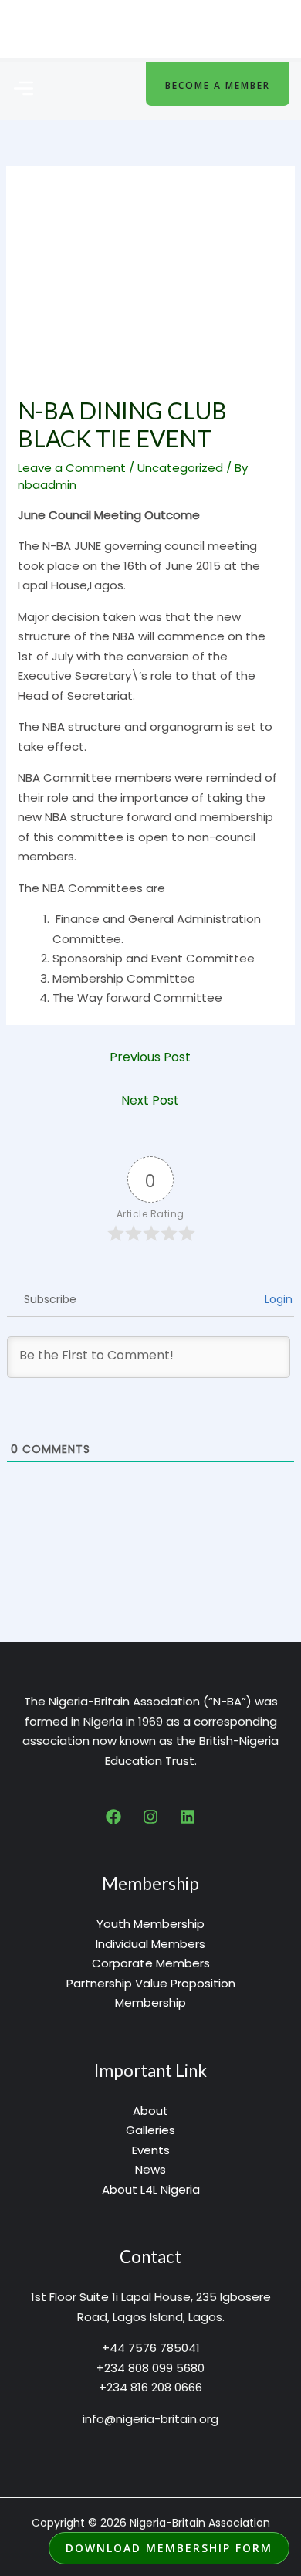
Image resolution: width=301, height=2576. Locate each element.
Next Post (150, 1100)
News (150, 2169)
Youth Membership (150, 1924)
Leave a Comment (72, 468)
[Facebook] (113, 1817)
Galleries (150, 2130)
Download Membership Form (169, 2548)
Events (151, 2150)
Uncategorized (180, 468)
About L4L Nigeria (151, 2189)
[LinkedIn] (188, 1817)
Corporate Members (151, 1963)
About (150, 2111)
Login (277, 1299)
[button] (23, 90)
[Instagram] (150, 1817)
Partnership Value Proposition (151, 1983)
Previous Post (150, 1057)
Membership (150, 2002)
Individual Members (150, 1944)
